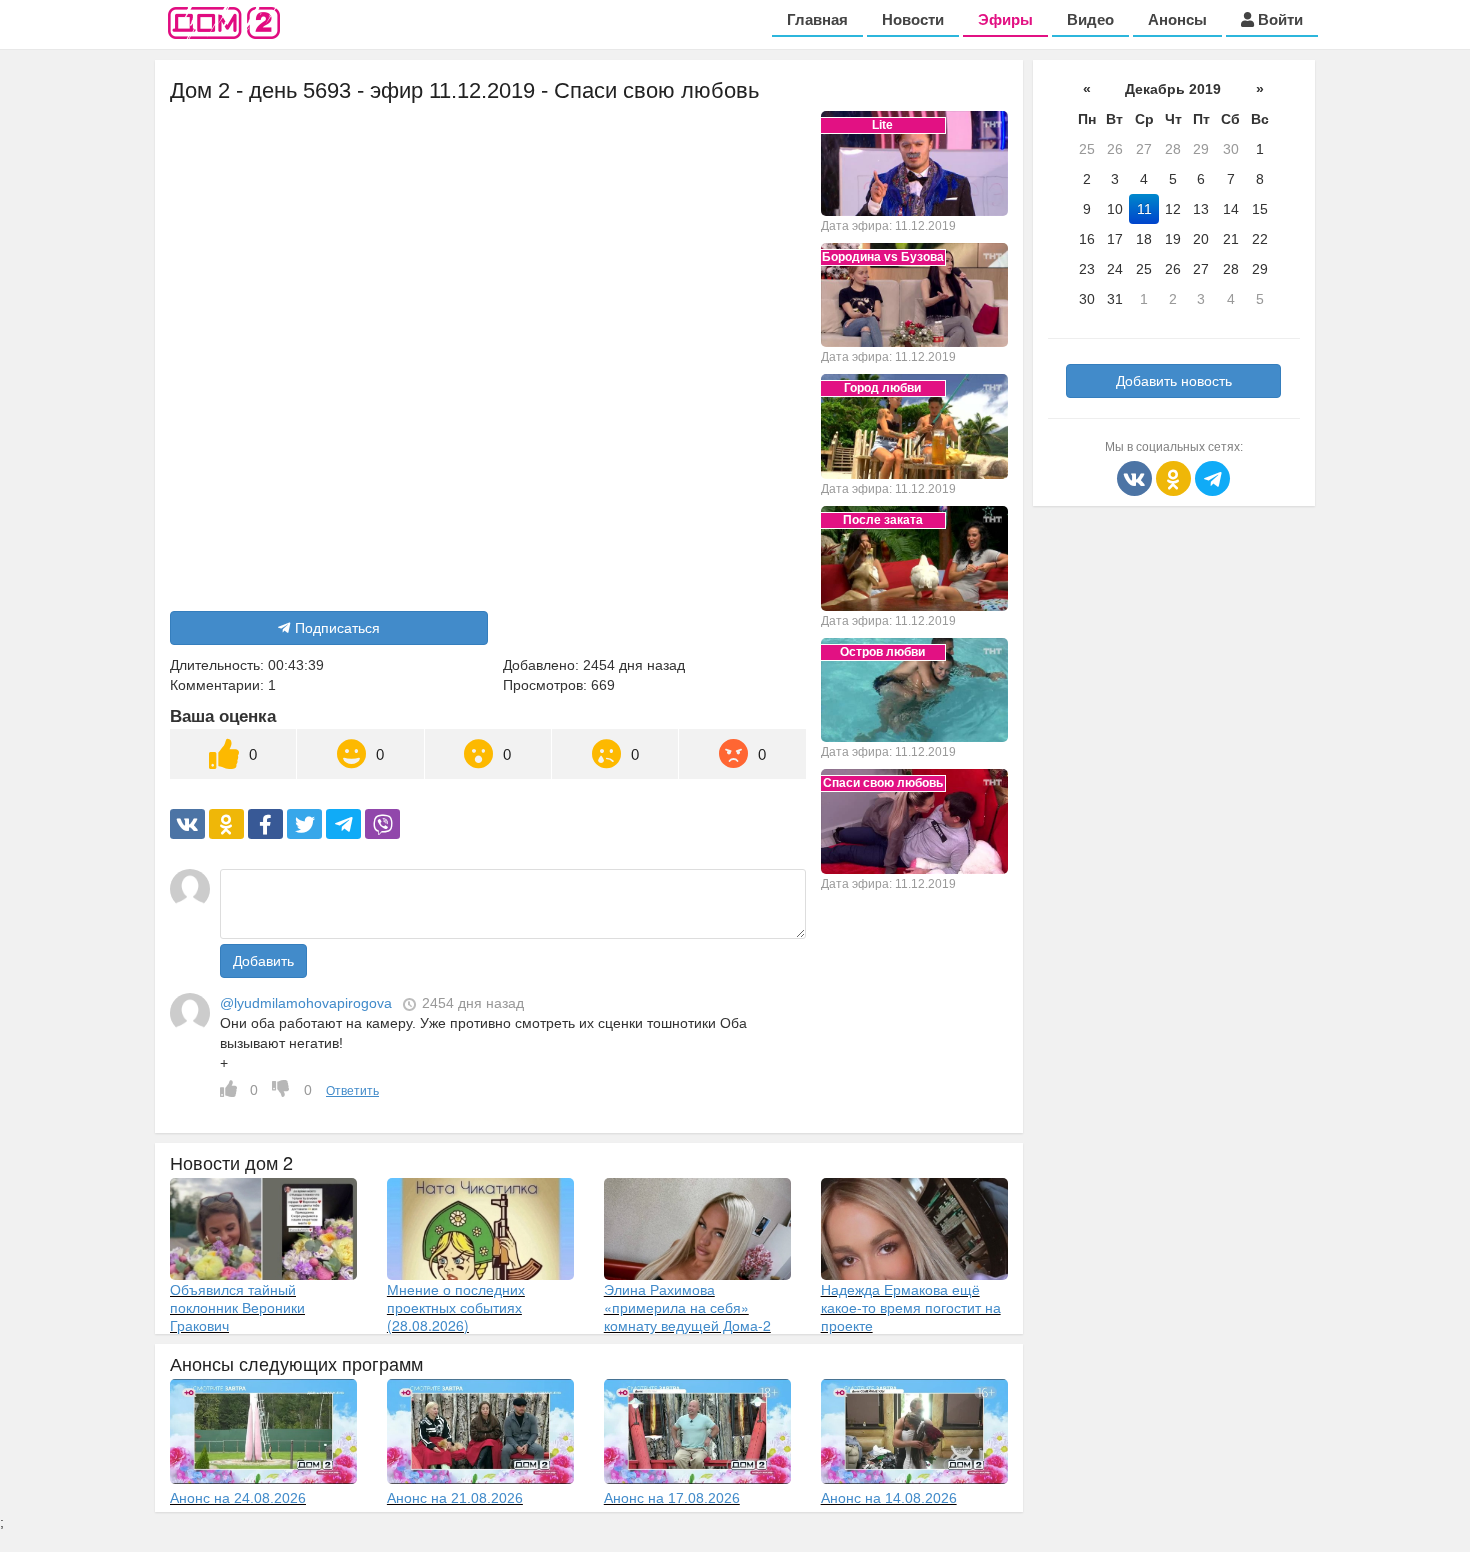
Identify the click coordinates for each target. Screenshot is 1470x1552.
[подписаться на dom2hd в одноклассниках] (1175, 477)
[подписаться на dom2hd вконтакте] (1136, 477)
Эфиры (1005, 19)
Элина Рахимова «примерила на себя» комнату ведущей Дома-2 (687, 1307)
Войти (1278, 19)
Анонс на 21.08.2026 (455, 1498)
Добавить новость (1174, 381)
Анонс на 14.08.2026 (889, 1498)
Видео (1090, 19)
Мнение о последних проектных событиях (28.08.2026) (456, 1307)
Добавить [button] (263, 961)
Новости (913, 19)
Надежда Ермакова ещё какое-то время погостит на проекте (911, 1307)
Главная (817, 19)
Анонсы (1177, 19)
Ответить (352, 1091)
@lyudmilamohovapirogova (306, 1003)
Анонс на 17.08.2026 (672, 1498)
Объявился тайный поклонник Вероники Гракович (237, 1307)
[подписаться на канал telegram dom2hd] (1212, 477)
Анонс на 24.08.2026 (238, 1498)
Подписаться (337, 628)
